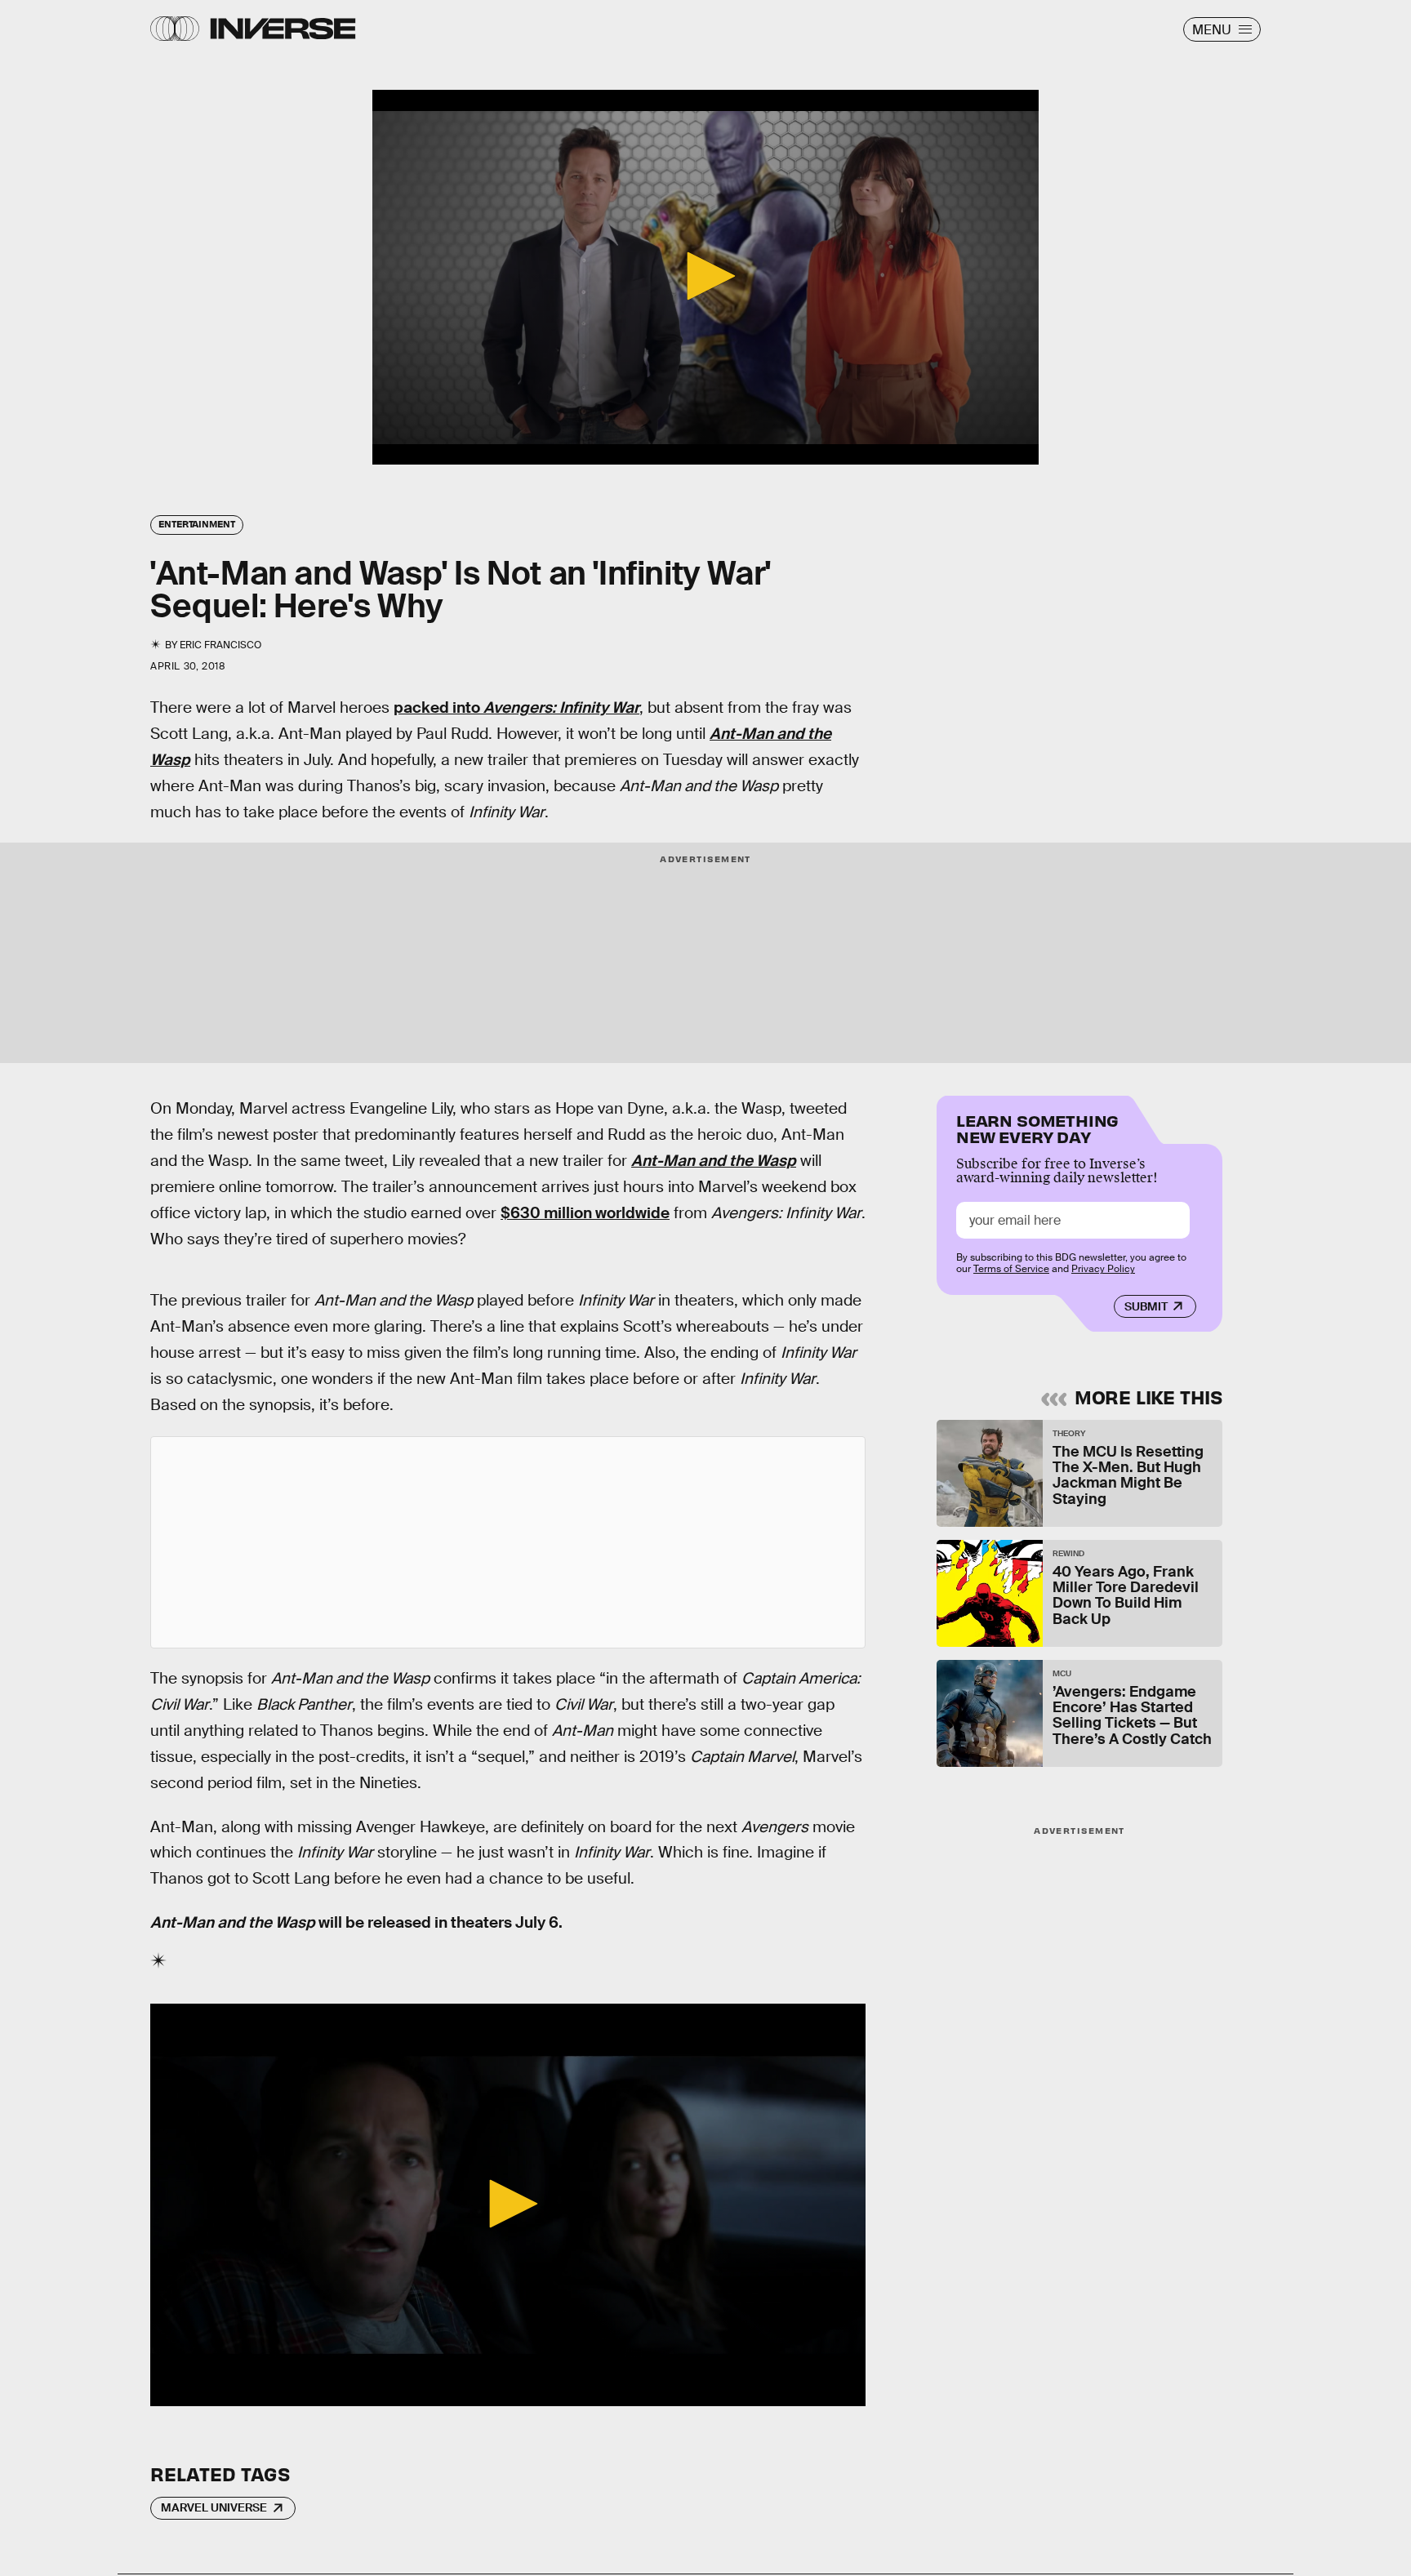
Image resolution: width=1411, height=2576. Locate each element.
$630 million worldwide (585, 1213)
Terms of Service (1011, 1269)
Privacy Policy (1103, 1269)
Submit (1146, 1306)
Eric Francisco (220, 645)
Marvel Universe (214, 2507)
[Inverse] (283, 29)
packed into (516, 707)
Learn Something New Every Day (1037, 1127)
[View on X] (508, 1542)
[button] (705, 276)
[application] (705, 277)
